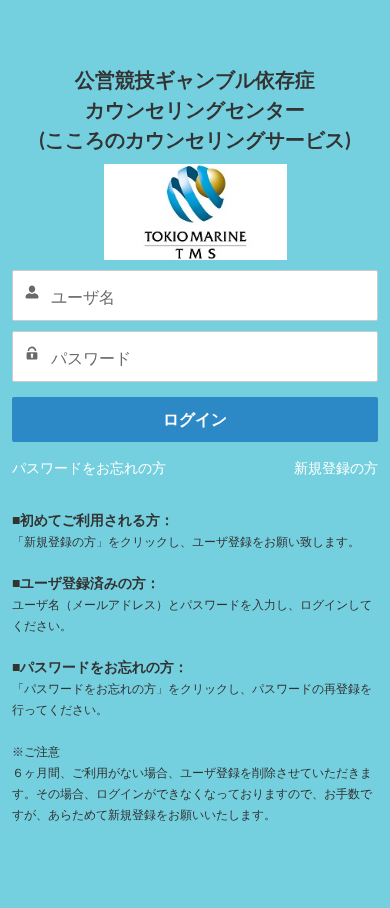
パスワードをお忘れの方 (89, 467)
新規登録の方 (336, 467)
